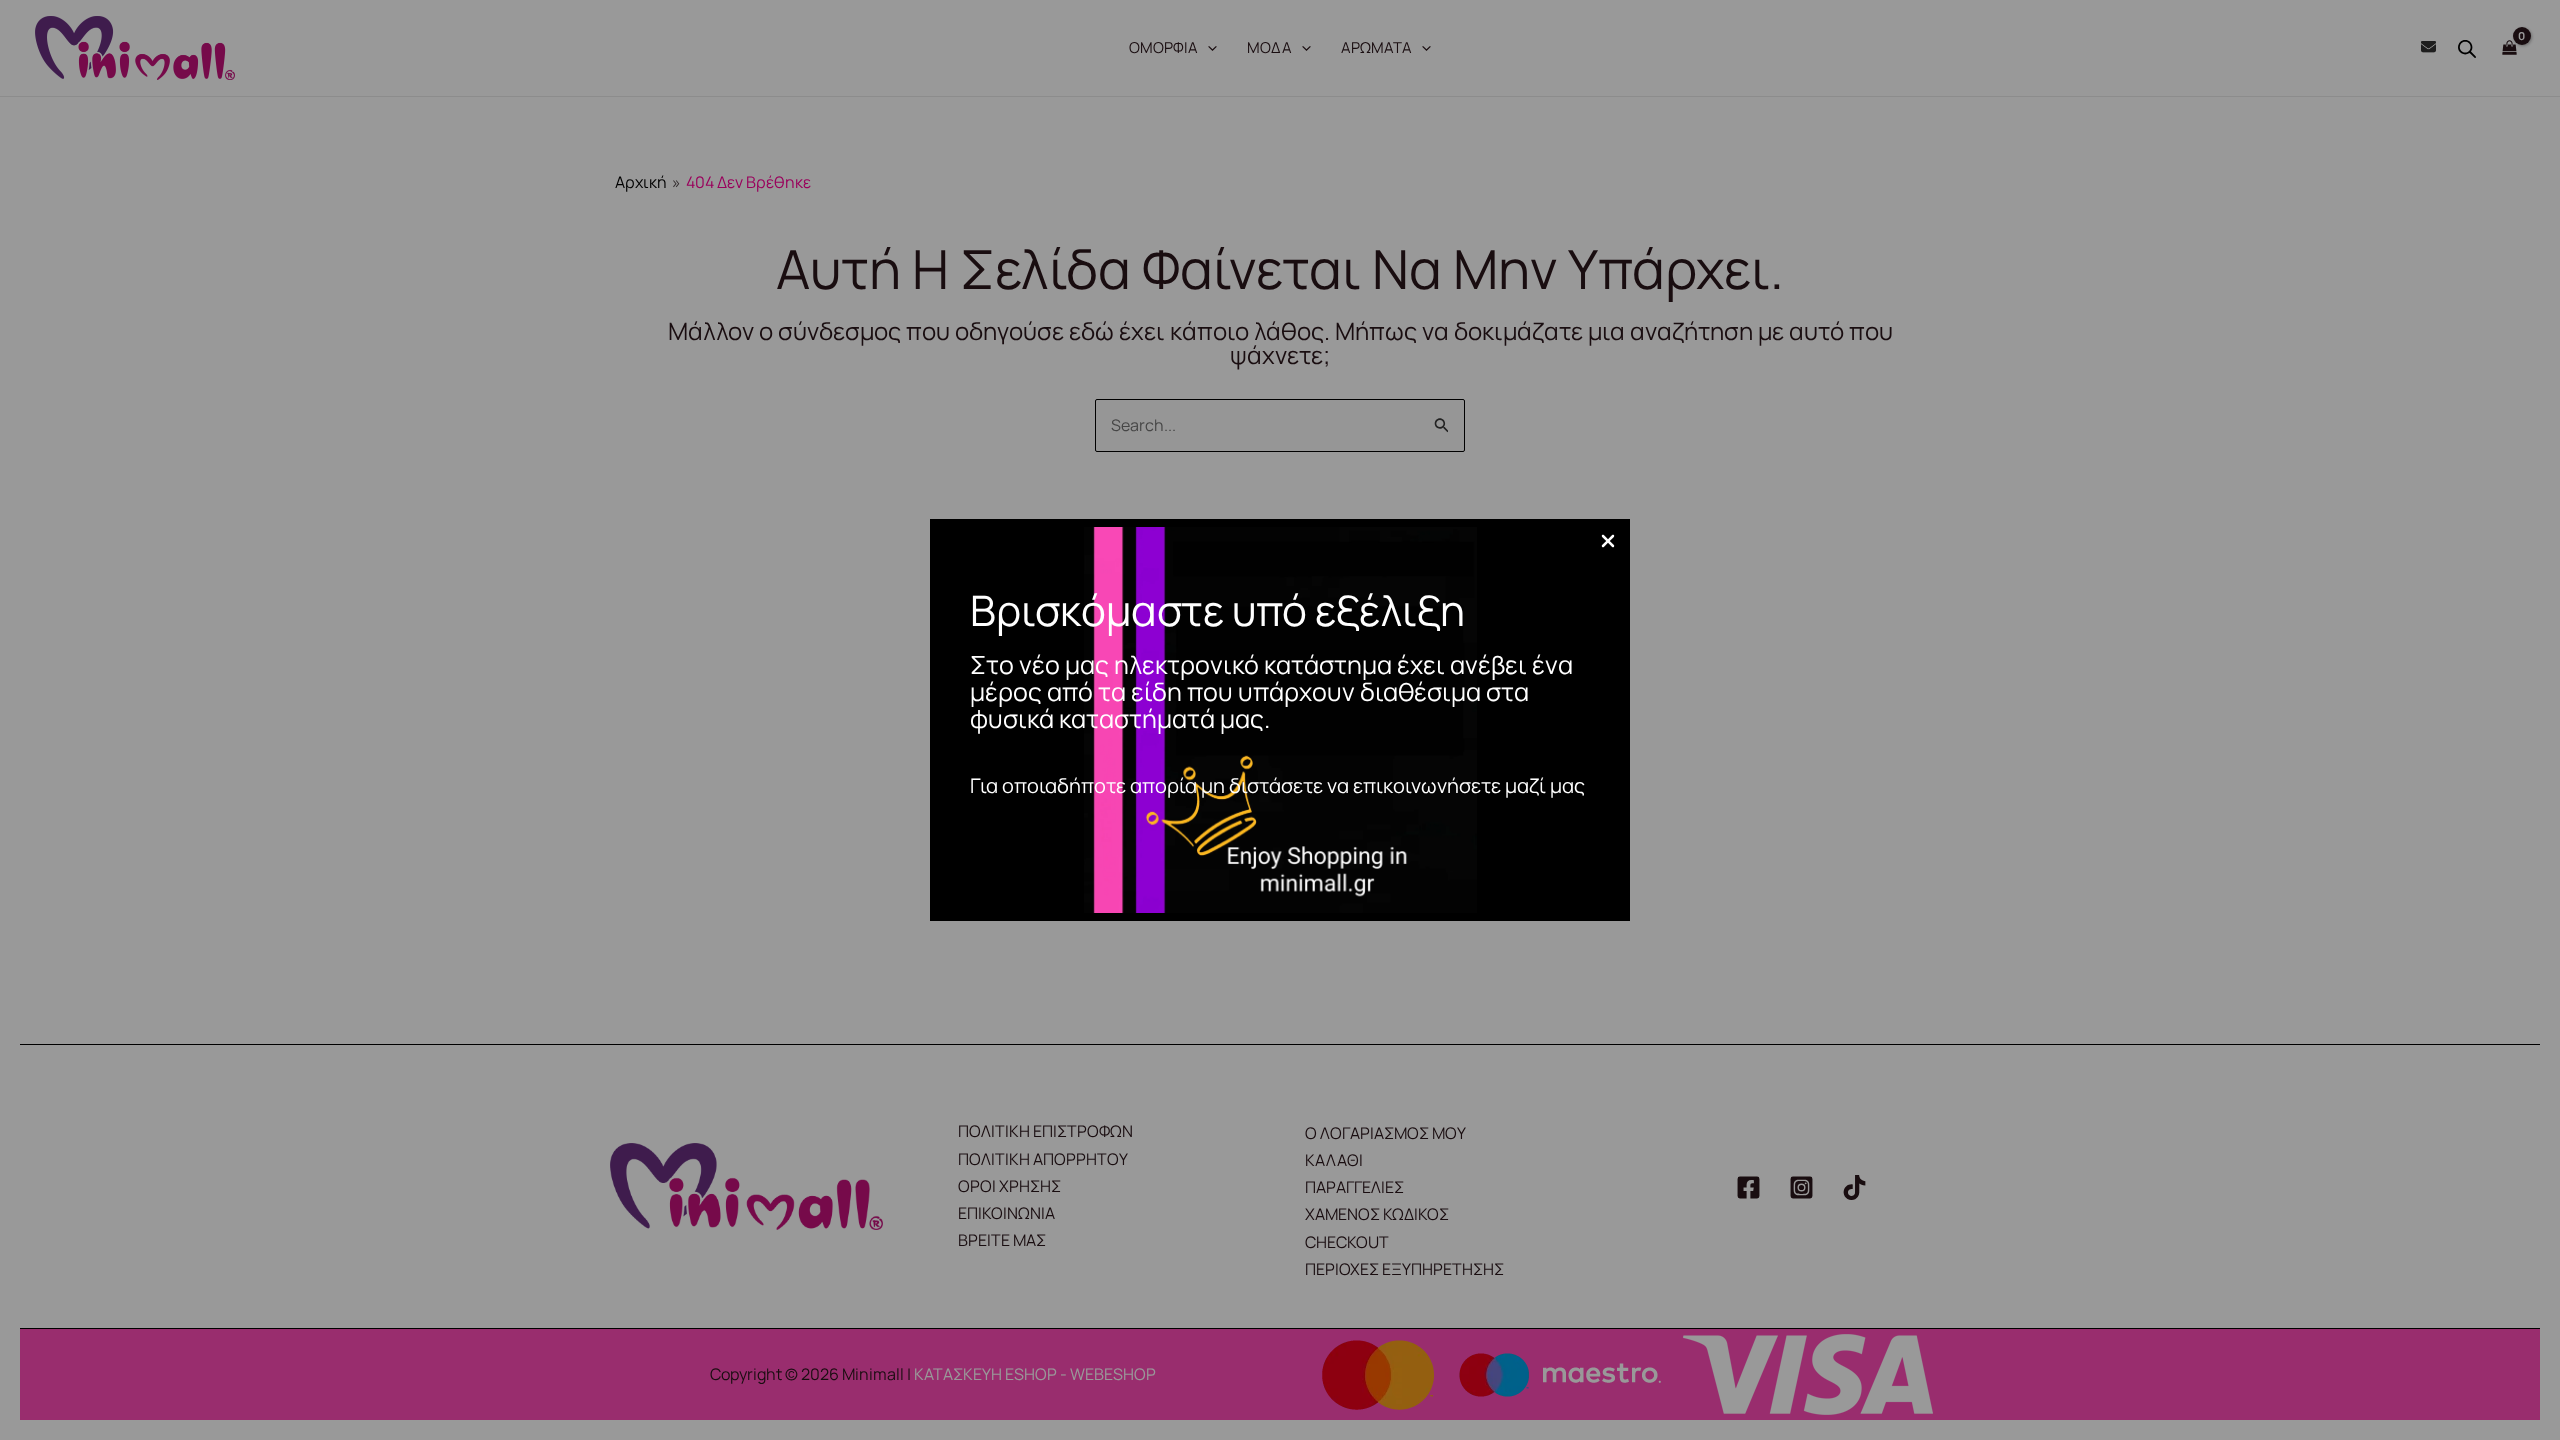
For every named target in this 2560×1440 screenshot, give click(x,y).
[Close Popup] (1608, 542)
